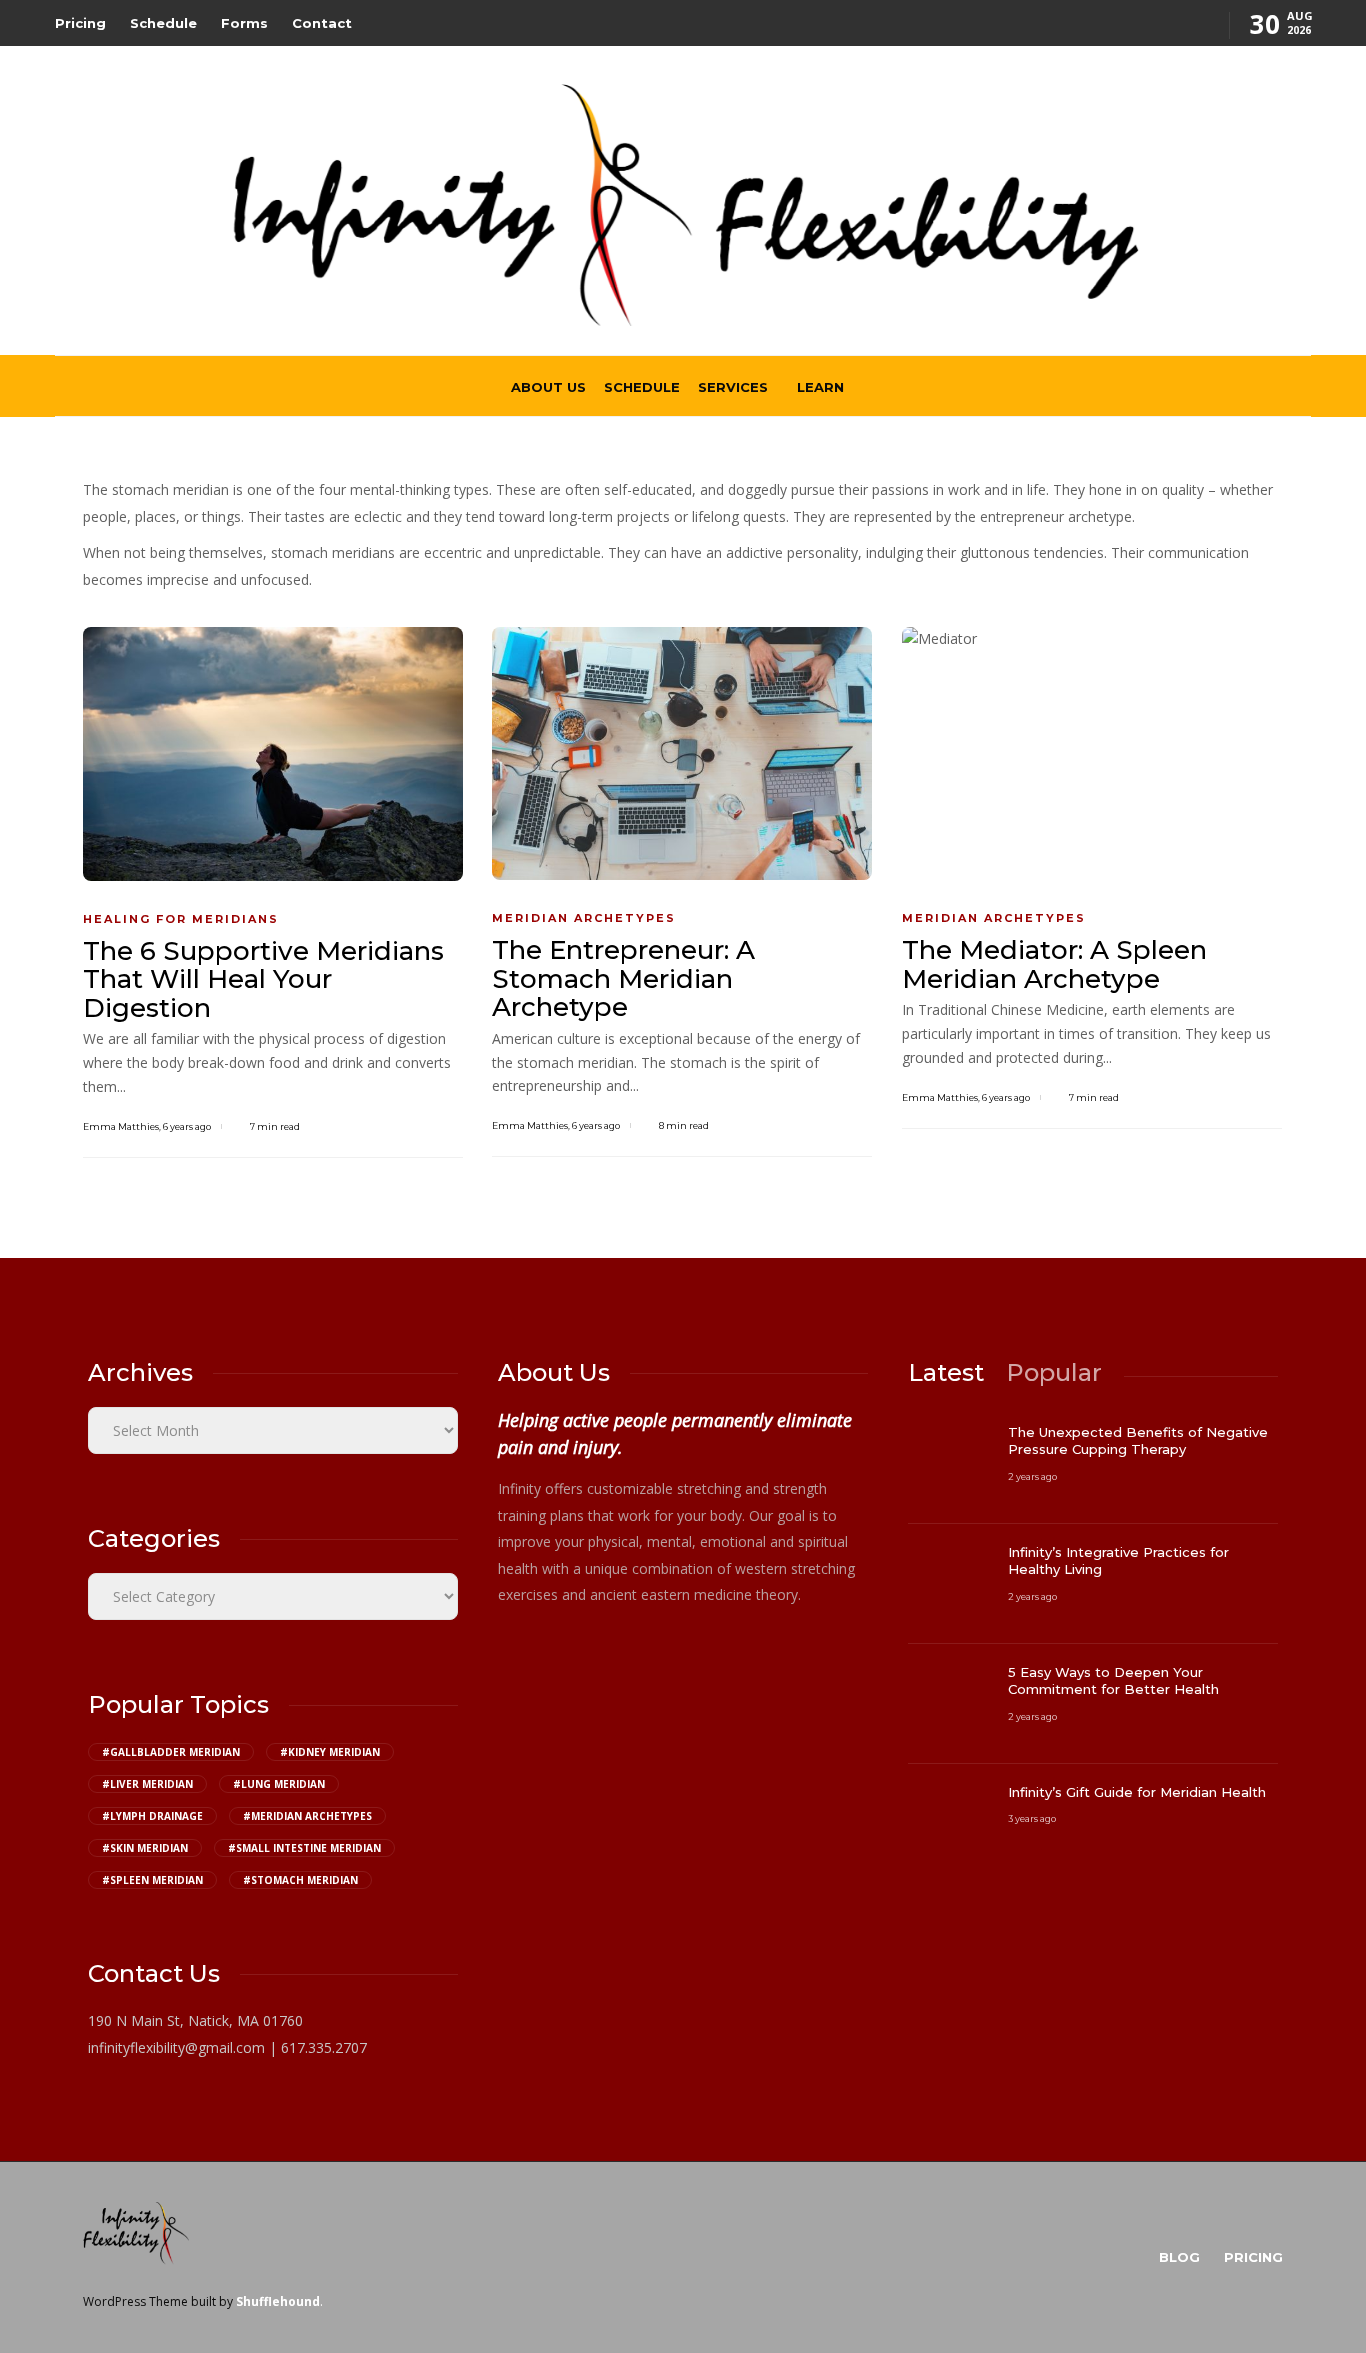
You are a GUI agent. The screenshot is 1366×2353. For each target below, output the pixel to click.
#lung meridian (279, 1784)
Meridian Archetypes (584, 918)
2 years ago (1032, 1476)
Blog (1179, 2257)
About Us (548, 387)
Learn (820, 387)
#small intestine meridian (304, 1848)
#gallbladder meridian (171, 1752)
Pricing (80, 23)
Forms (244, 23)
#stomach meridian (300, 1880)
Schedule (163, 23)
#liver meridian (147, 1784)
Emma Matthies (121, 1126)
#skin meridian (145, 1848)
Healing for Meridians (181, 919)
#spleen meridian (152, 1880)
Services (733, 387)
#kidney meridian (330, 1752)
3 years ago (1032, 1818)
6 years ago (187, 1126)
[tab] (946, 1372)
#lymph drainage (152, 1816)
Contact (322, 23)
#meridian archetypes (307, 1816)
